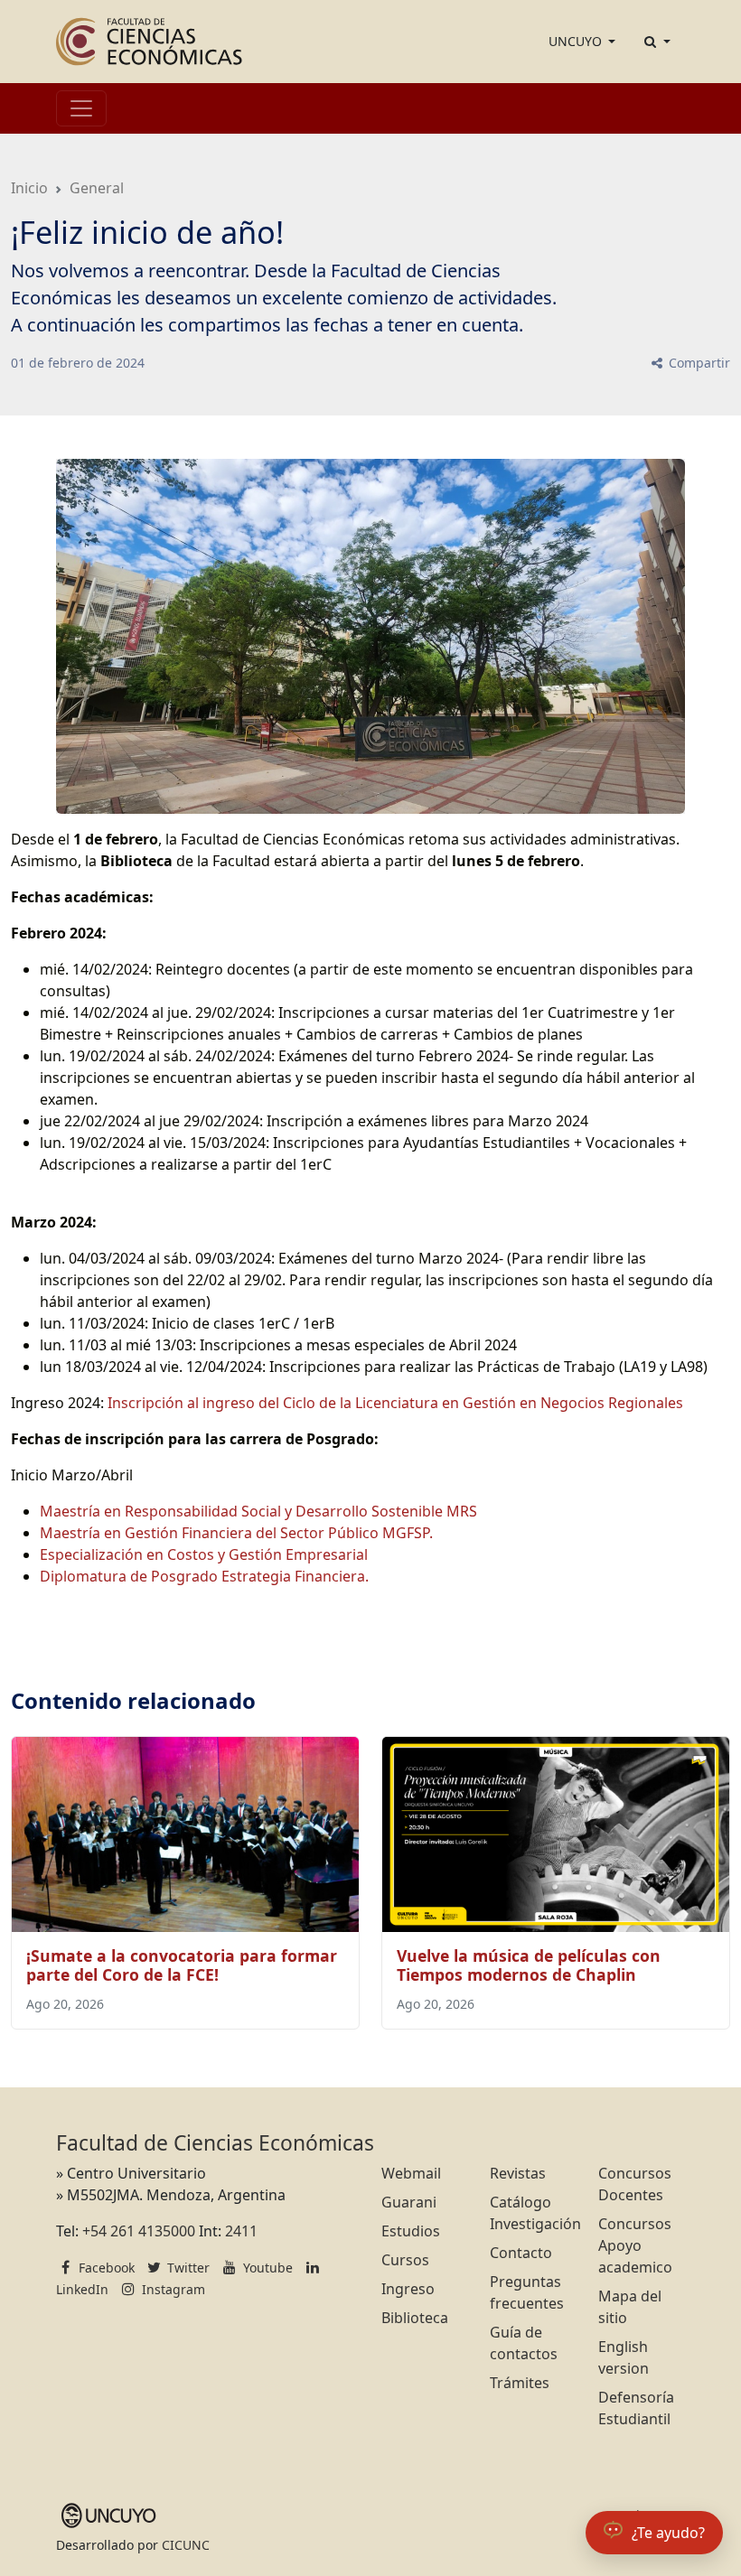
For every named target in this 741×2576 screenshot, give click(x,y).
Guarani (409, 2202)
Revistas (518, 2173)
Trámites (520, 2383)
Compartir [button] (698, 363)
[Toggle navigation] (81, 108)
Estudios (411, 2231)
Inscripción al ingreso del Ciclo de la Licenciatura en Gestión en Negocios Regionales (395, 1403)
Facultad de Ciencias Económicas (215, 2143)
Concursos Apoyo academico (635, 2245)
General (97, 188)
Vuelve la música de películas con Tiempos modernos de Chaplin (529, 1965)
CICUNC (186, 2545)
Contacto (521, 2253)
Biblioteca (415, 2318)
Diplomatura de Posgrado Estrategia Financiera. (204, 1576)
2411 (241, 2231)
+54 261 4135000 (139, 2231)
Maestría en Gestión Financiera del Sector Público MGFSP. (236, 1533)
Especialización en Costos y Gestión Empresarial (204, 1554)
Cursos (405, 2260)
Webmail (411, 2173)
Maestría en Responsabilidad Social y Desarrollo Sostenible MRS (258, 1511)
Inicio (29, 188)
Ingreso (408, 2289)
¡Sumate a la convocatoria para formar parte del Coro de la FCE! (182, 1965)
